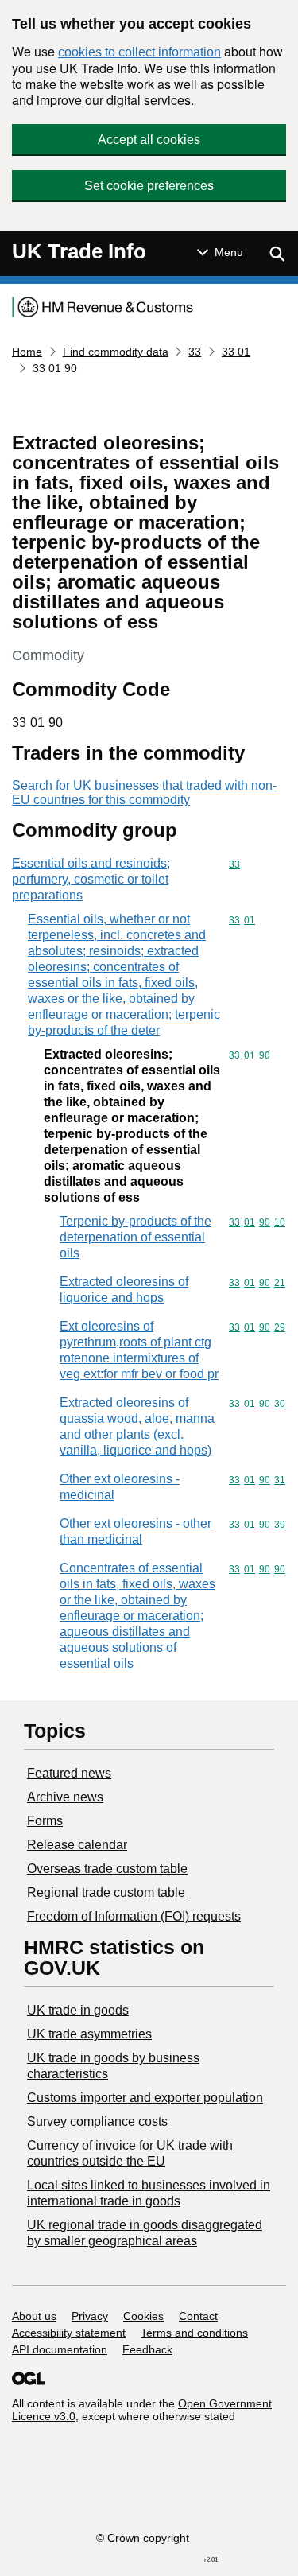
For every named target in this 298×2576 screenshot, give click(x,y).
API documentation (60, 2349)
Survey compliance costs (97, 2121)
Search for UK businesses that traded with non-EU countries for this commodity (144, 793)
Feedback (147, 2349)
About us (34, 2316)
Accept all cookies (149, 140)
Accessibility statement (69, 2333)
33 (195, 352)
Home (27, 352)
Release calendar (77, 1845)
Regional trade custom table (106, 1892)
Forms (45, 1821)
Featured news (69, 1773)
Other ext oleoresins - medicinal (120, 1487)
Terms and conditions (194, 2333)
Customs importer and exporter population (145, 2098)
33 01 (236, 352)
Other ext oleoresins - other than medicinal (135, 1531)
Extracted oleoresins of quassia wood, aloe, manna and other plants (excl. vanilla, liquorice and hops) (137, 1426)
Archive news (65, 1797)
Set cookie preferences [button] (149, 186)
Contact (198, 2316)
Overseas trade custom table (107, 1869)
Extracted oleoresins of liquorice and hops (124, 1290)
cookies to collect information (139, 52)
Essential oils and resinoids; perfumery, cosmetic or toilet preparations (91, 879)
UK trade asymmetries (89, 2034)
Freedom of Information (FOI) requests (134, 1916)
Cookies (143, 2316)
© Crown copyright (143, 2538)
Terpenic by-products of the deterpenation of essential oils (135, 1237)
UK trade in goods (78, 2010)
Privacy (90, 2316)
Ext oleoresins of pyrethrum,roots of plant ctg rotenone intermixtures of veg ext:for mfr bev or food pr (139, 1350)
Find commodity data (116, 352)
